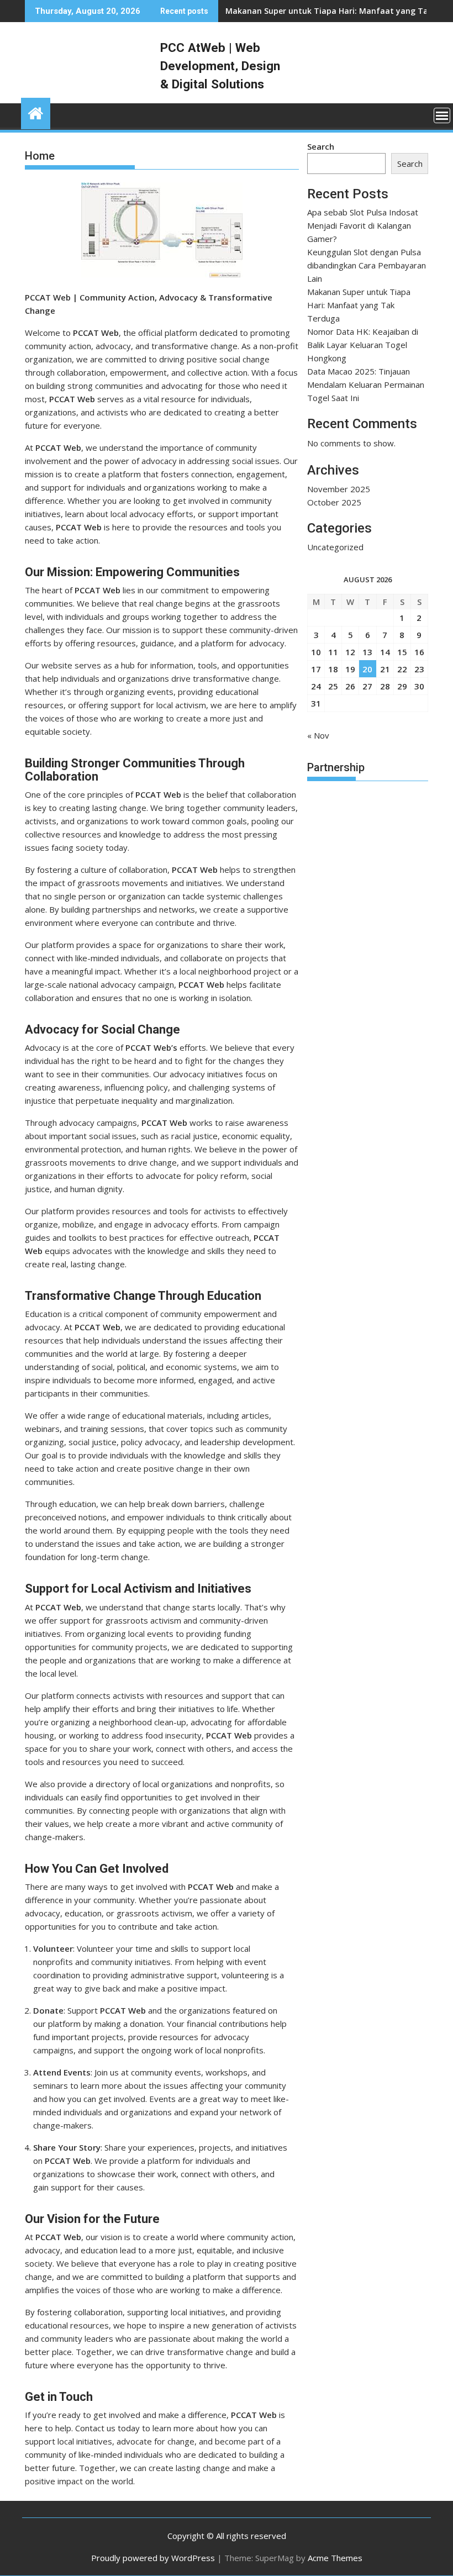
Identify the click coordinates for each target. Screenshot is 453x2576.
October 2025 (334, 502)
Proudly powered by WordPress (153, 2558)
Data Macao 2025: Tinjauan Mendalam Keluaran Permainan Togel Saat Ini (366, 384)
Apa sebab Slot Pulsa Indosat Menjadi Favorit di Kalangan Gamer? (363, 225)
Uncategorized (335, 547)
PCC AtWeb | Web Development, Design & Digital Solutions (220, 66)
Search (321, 146)
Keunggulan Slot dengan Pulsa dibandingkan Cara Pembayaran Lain (367, 265)
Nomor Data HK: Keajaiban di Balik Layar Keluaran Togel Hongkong (363, 345)
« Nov (318, 735)
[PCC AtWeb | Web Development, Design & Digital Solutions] (36, 112)
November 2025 (339, 489)
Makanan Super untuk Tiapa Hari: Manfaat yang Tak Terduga (359, 305)
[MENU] (442, 115)
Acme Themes (335, 2558)
